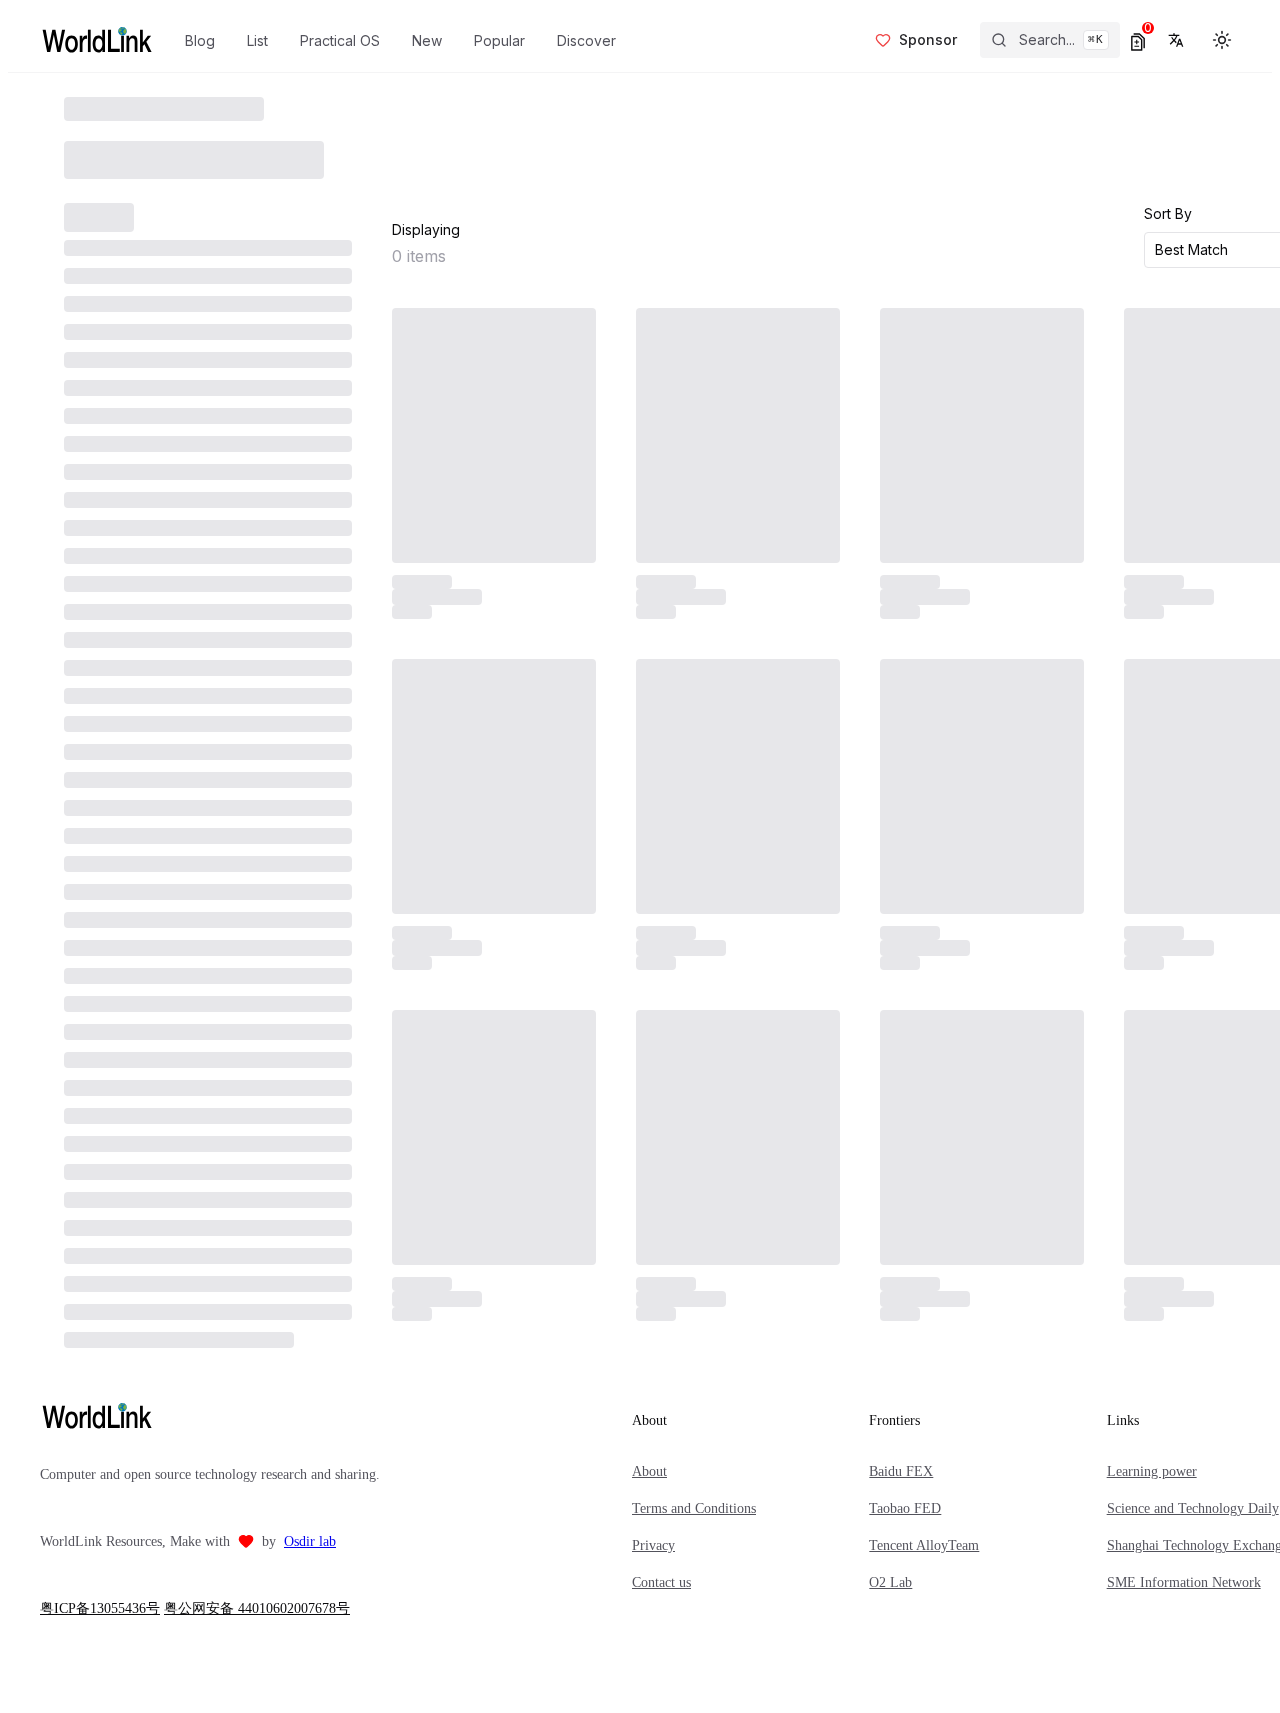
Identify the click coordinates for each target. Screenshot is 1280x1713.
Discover (586, 40)
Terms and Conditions (694, 1508)
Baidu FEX (901, 1471)
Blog (200, 40)
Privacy (653, 1545)
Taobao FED (905, 1508)
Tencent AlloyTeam (924, 1545)
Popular (499, 40)
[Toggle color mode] (1222, 40)
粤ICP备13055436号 (100, 1608)
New (427, 40)
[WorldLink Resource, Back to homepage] (96, 40)
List (257, 40)
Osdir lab (310, 1541)
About (649, 1471)
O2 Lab (890, 1582)
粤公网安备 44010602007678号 (257, 1608)
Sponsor (928, 39)
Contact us (661, 1582)
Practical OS (340, 40)
